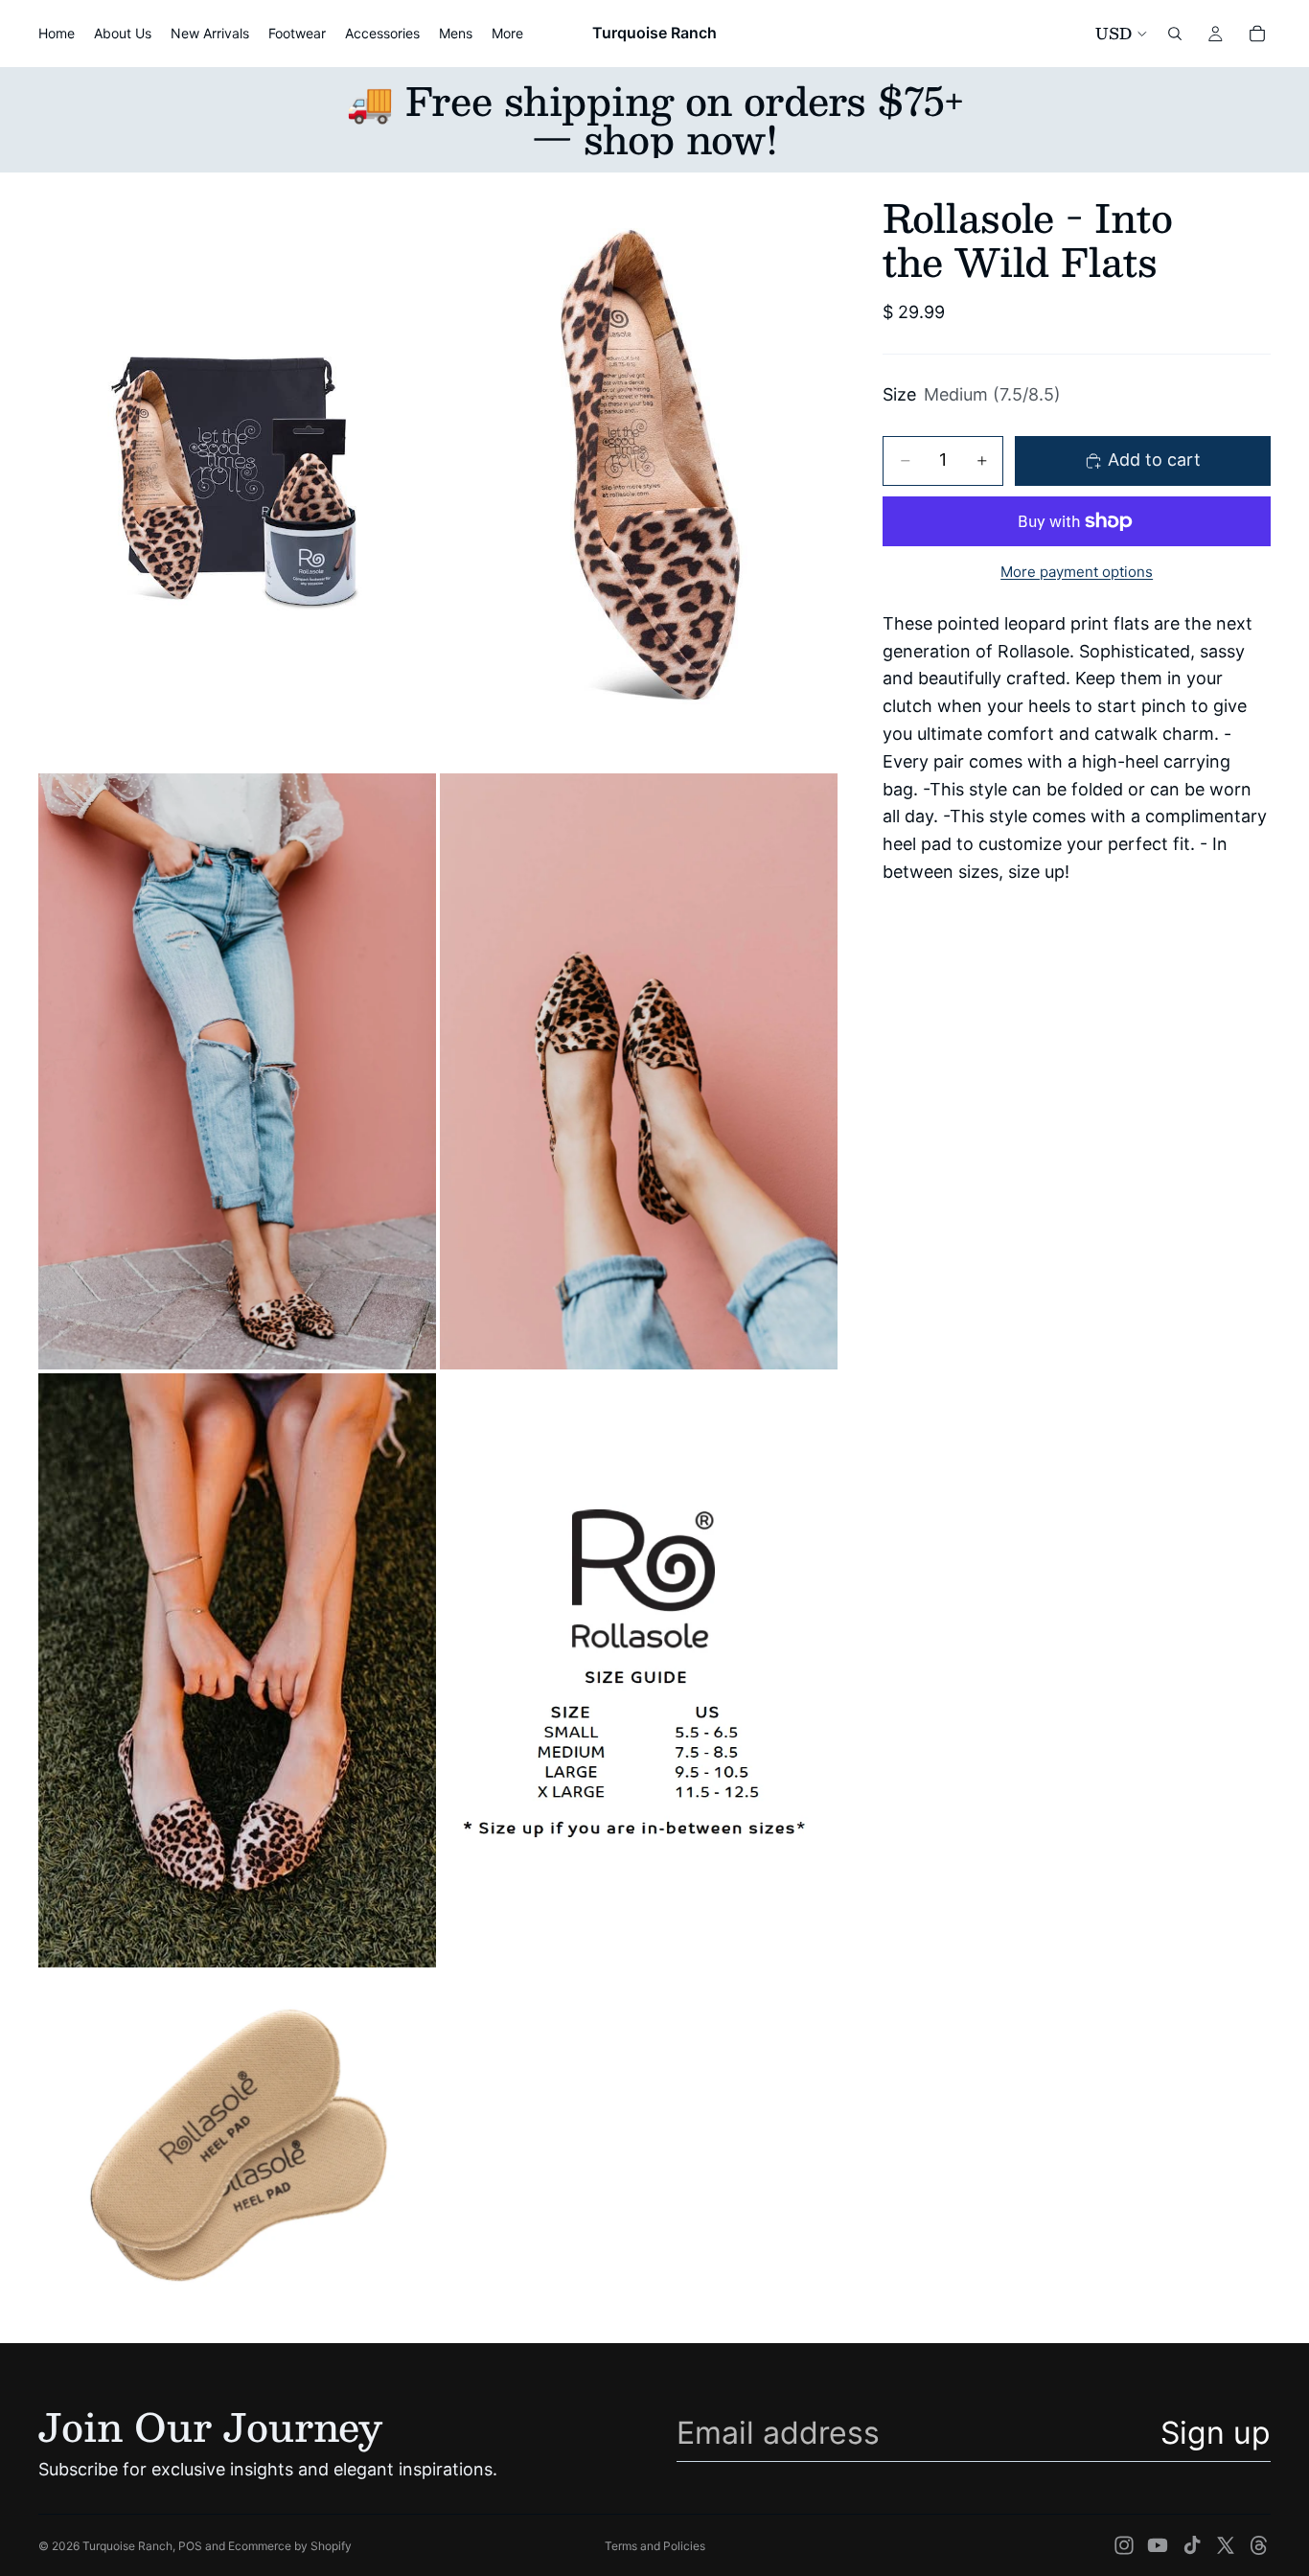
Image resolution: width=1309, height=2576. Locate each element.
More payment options (1077, 572)
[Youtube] (1158, 2545)
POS (190, 2546)
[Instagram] (1124, 2545)
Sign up (1216, 2433)
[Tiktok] (1192, 2545)
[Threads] (1259, 2545)
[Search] (1175, 34)
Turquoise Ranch (127, 2546)
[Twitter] (1226, 2545)
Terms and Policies (655, 2546)
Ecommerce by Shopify (290, 2546)
